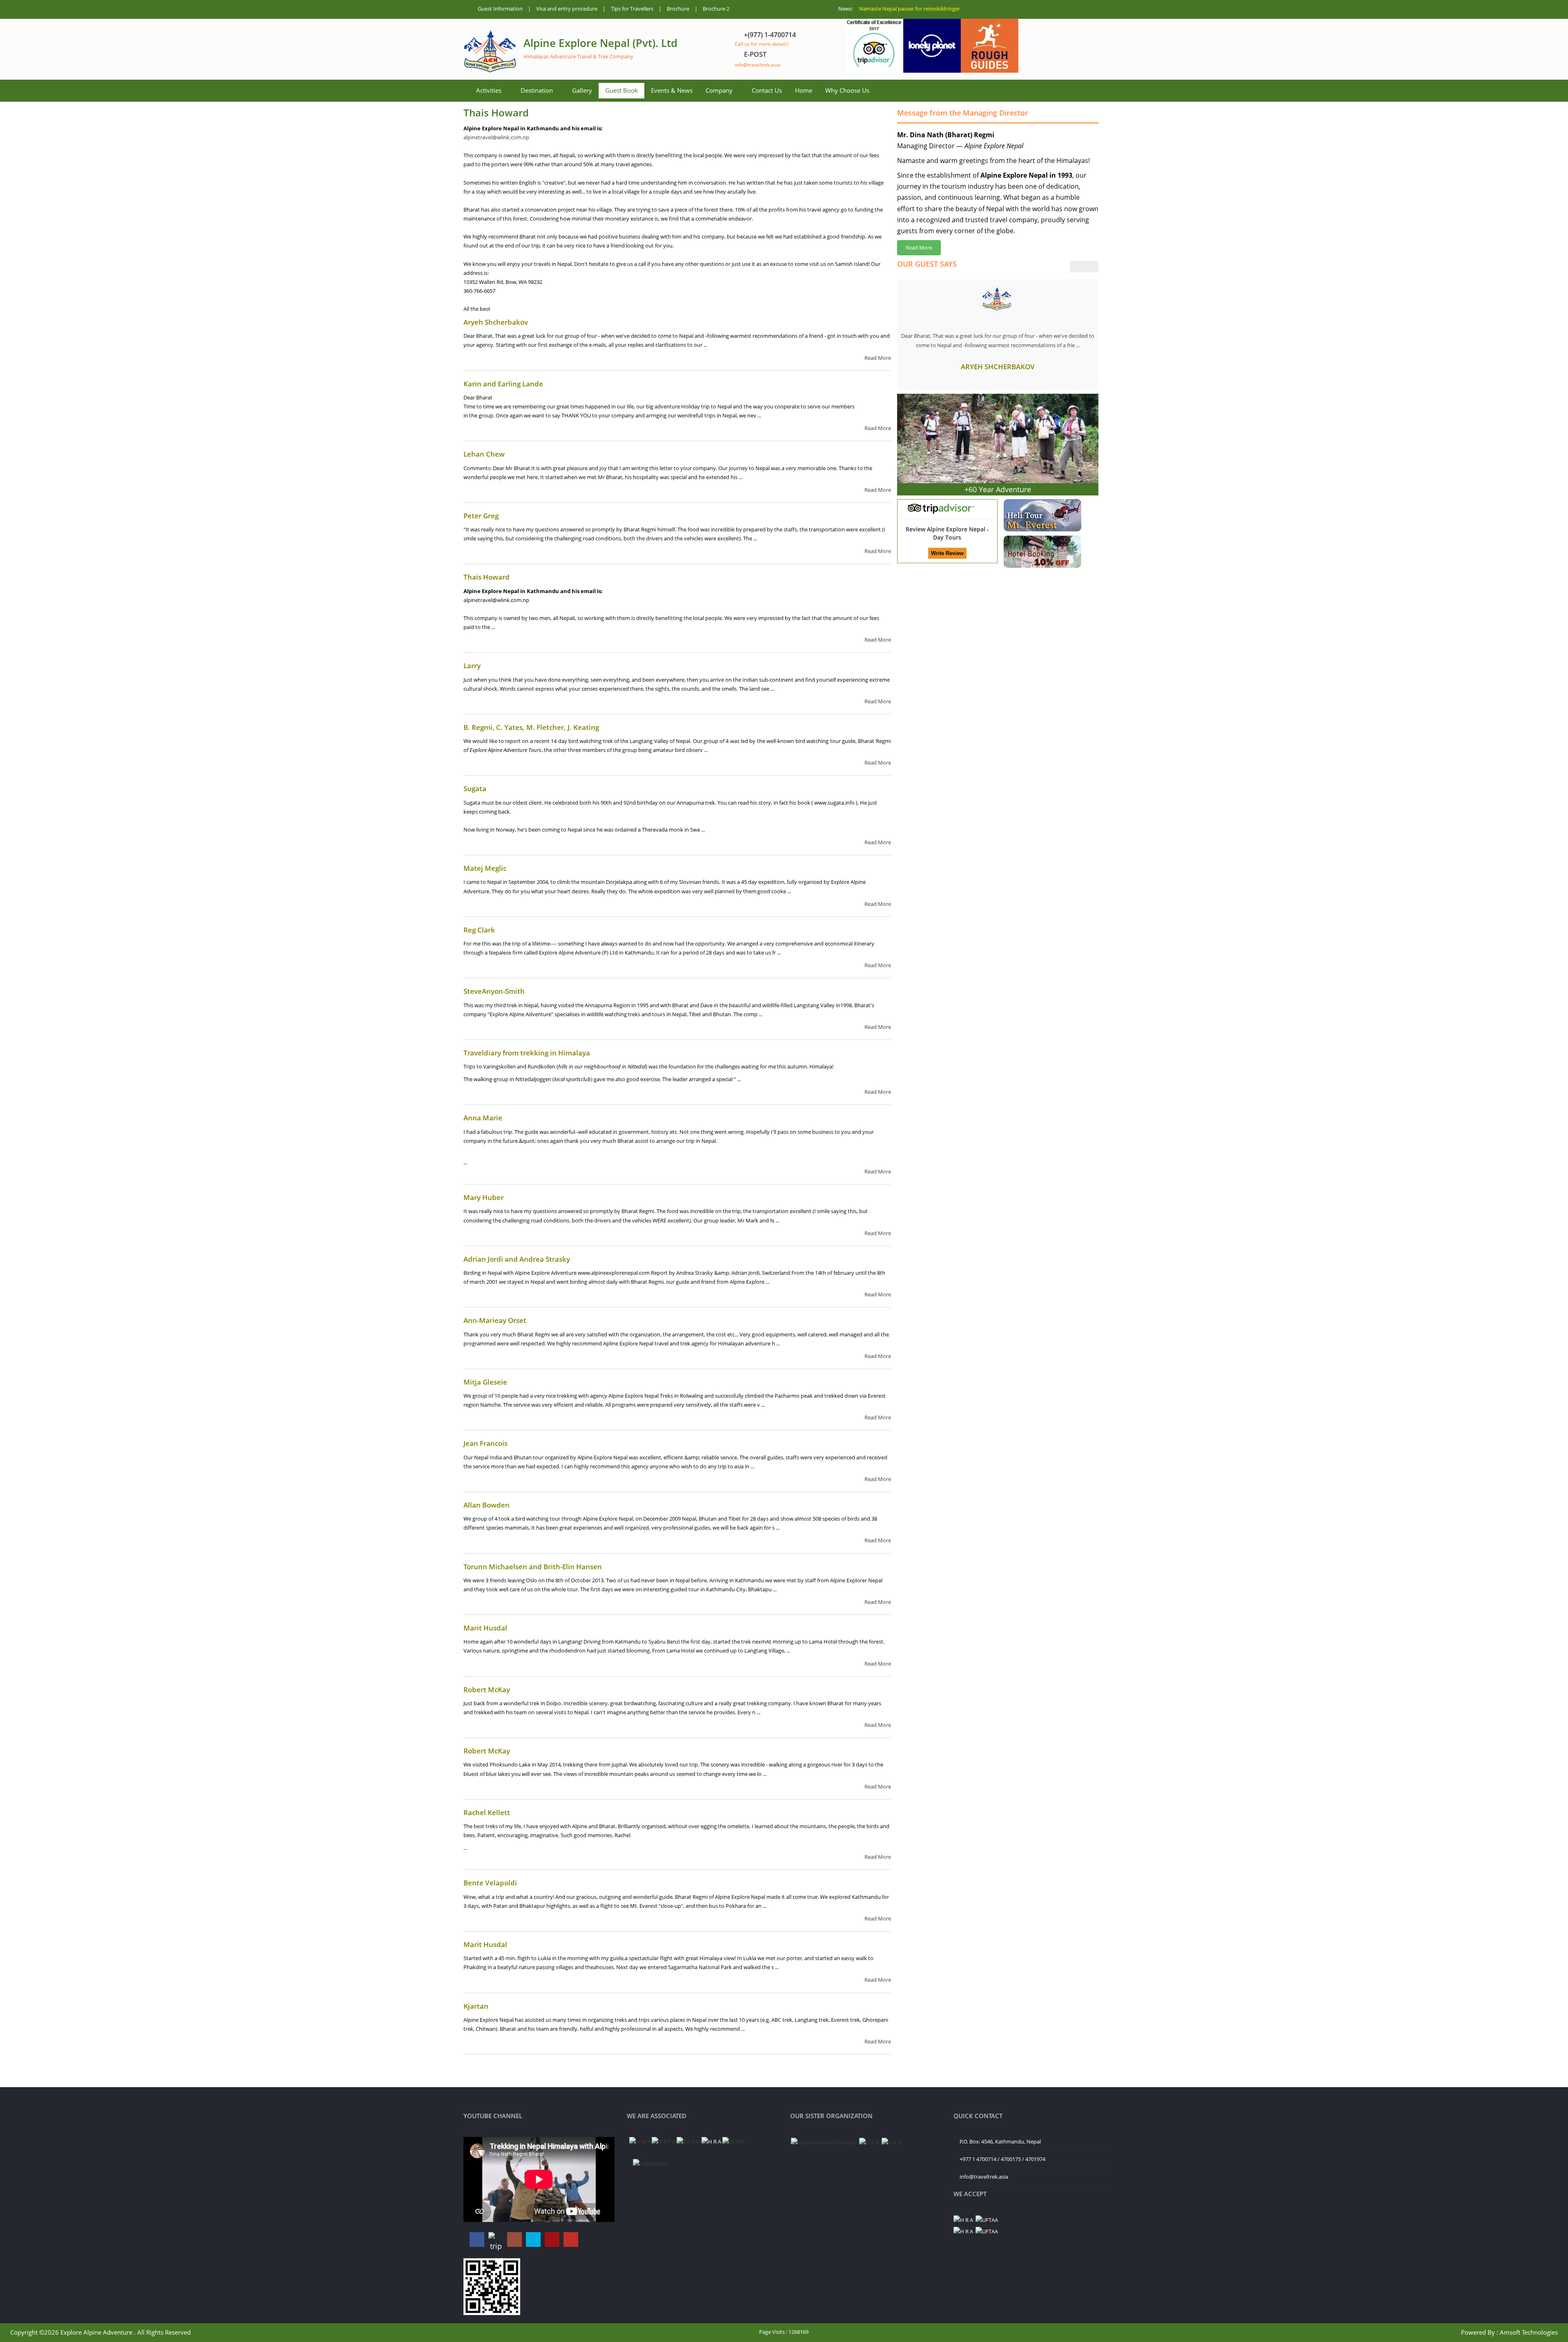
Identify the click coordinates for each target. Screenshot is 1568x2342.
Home (804, 90)
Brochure (678, 9)
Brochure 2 (716, 9)
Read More (878, 358)
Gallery (582, 90)
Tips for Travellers (632, 9)
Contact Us (767, 90)
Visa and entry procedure (567, 9)
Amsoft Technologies (1529, 2332)
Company (719, 90)
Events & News (672, 90)
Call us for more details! (762, 44)
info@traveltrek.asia (757, 65)
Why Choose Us (847, 90)
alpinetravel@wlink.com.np (496, 137)
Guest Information (500, 9)
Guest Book (621, 90)
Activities (489, 90)
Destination (537, 90)
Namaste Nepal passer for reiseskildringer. (910, 9)
